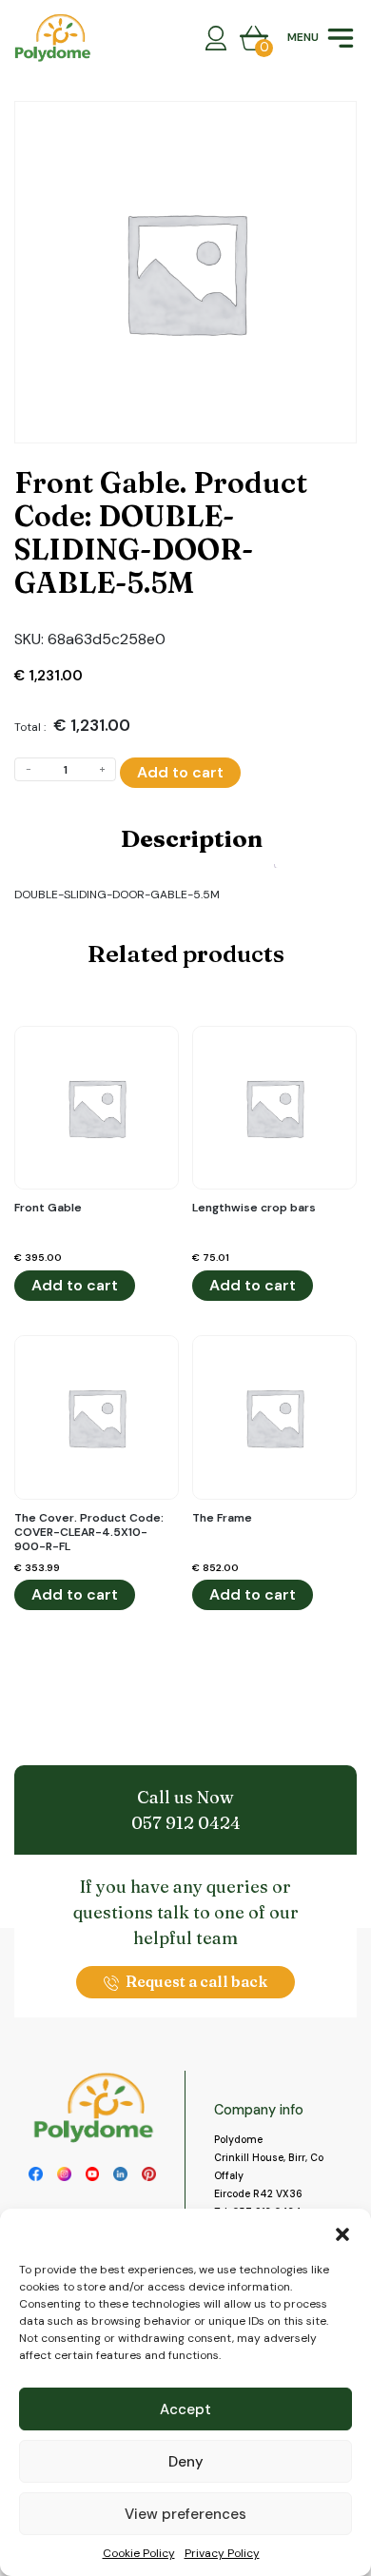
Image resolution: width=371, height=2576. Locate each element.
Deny (186, 2462)
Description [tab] (192, 838)
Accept (185, 2409)
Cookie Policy (139, 2553)
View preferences (185, 2514)
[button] (342, 2232)
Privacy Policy (222, 2553)
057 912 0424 (186, 1823)
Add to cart (180, 772)
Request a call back (196, 1981)
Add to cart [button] (75, 1285)
